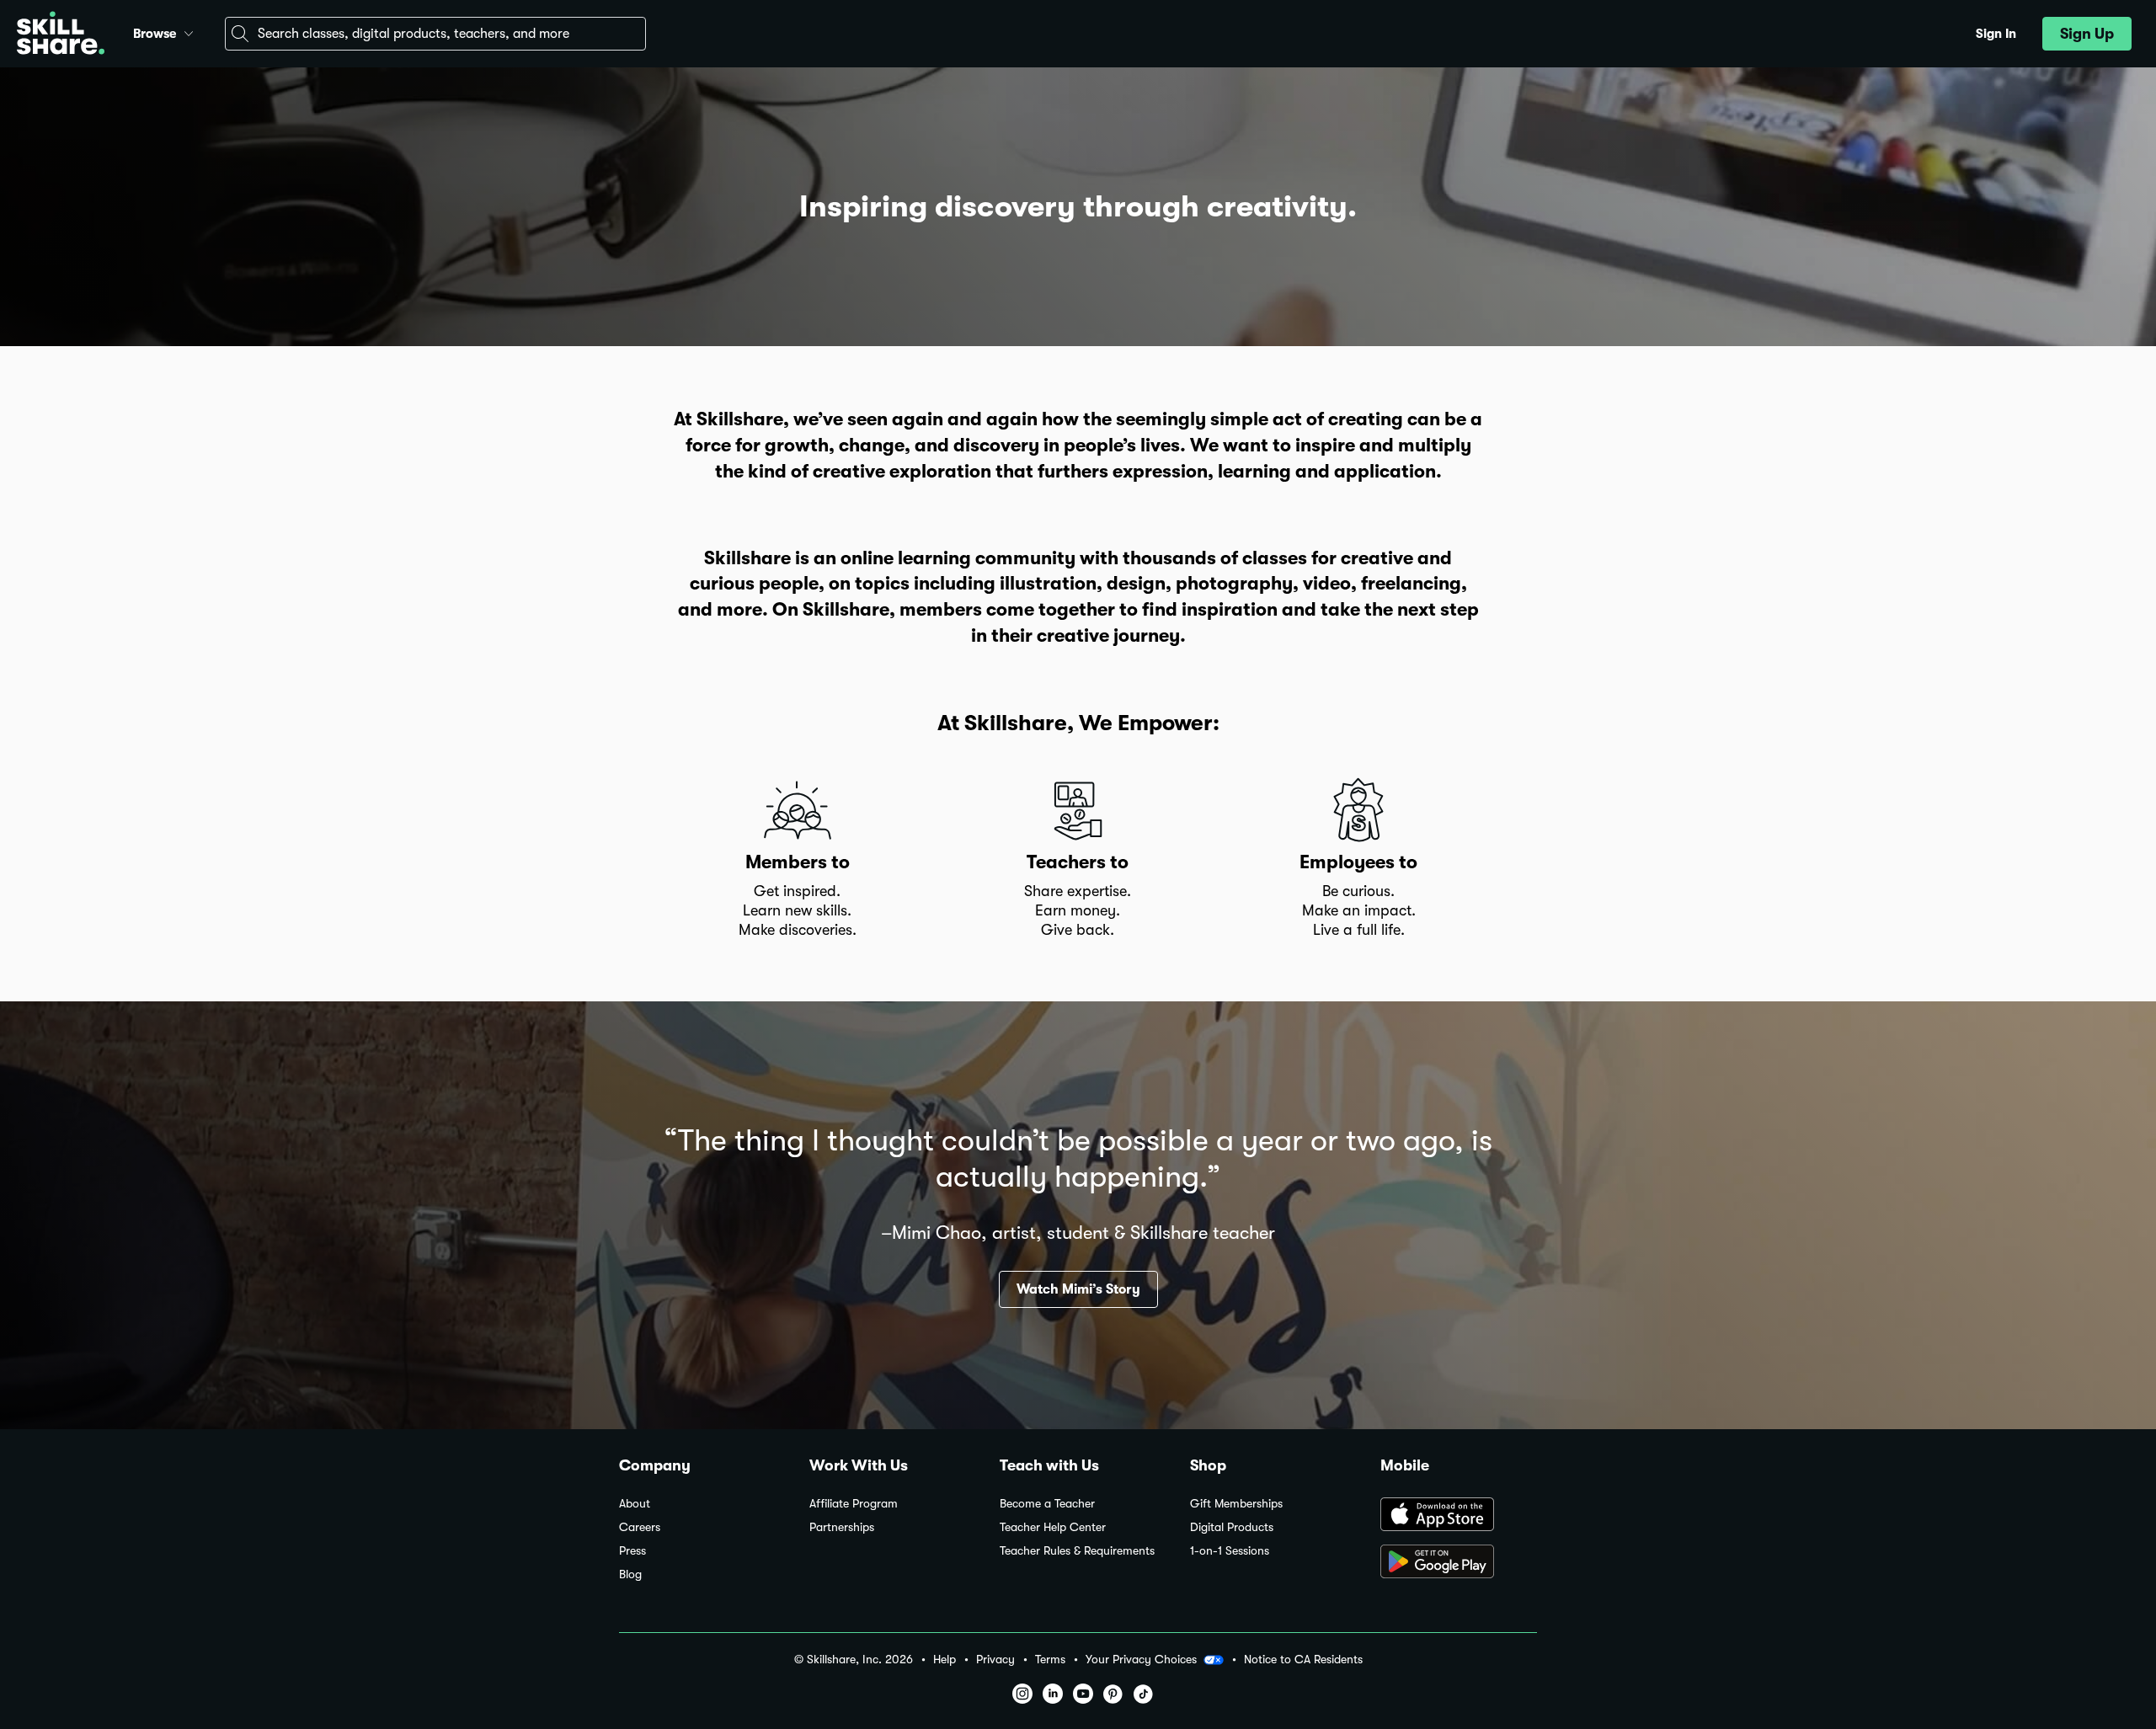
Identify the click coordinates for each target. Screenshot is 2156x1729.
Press (632, 1551)
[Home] (61, 34)
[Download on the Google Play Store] (1459, 1563)
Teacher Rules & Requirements (1077, 1551)
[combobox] (435, 34)
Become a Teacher (1047, 1504)
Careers (640, 1527)
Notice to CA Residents (1303, 1660)
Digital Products (1232, 1527)
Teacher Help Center (1053, 1527)
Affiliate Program (854, 1504)
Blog (630, 1574)
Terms (1050, 1660)
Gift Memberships (1236, 1504)
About (635, 1504)
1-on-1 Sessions (1230, 1551)
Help (945, 1660)
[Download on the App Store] (1459, 1516)
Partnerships (842, 1527)
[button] (189, 31)
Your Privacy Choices (1141, 1659)
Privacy (995, 1660)
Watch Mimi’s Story (1078, 1289)
